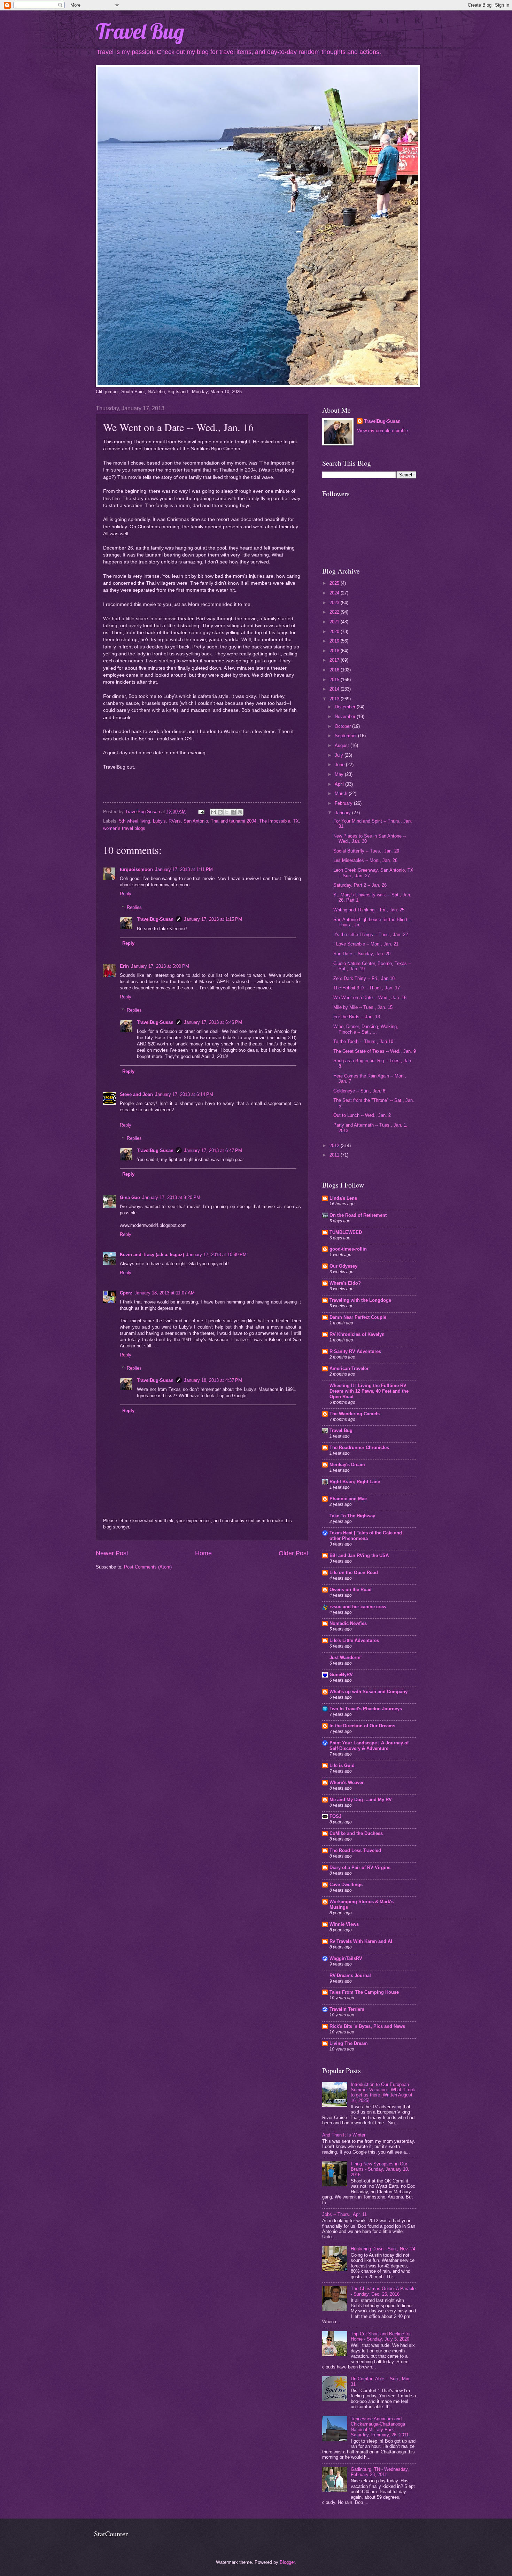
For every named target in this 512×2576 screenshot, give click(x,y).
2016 (335, 670)
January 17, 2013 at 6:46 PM (213, 1022)
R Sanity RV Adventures (355, 1351)
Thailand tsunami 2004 (234, 821)
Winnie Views (344, 1924)
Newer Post (112, 1553)
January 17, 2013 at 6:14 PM (184, 1094)
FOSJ (335, 1816)
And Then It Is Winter (344, 2135)
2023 (335, 603)
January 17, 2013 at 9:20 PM (171, 1197)
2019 (335, 641)
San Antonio (196, 821)
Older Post (293, 1553)
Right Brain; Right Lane (355, 1482)
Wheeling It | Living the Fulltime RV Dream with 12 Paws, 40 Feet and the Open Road (369, 1391)
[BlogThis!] (220, 812)
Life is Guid (342, 1765)
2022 (335, 612)
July (340, 755)
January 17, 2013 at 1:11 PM (184, 869)
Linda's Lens (343, 1198)
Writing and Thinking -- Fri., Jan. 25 (369, 910)
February (344, 803)
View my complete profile (382, 431)
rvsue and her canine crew (358, 1607)
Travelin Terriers (347, 2009)
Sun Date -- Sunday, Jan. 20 (362, 954)
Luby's (159, 821)
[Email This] (214, 812)
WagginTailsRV (346, 1958)
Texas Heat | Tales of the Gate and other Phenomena (366, 1536)
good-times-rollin (348, 1249)
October (343, 726)
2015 (335, 680)
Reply (126, 894)
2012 (335, 1146)
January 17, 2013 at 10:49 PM (216, 1255)
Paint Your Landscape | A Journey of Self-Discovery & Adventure (369, 1746)
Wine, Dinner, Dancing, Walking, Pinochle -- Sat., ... (366, 1029)
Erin (124, 966)
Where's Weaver (347, 1783)
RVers (175, 821)
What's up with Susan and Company (369, 1692)
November (346, 717)
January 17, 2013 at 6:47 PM (213, 1150)
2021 (335, 622)
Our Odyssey (343, 1266)
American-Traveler (349, 1368)
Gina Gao (130, 1197)
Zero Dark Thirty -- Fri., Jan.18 (364, 978)
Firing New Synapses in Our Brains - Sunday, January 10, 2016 (380, 2169)
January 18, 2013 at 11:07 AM (165, 1293)
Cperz (126, 1293)
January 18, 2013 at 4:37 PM (213, 1380)
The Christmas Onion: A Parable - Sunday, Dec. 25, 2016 (383, 2291)
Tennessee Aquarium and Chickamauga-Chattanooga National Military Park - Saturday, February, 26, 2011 (380, 2427)
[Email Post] (201, 812)
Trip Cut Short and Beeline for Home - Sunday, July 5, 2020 (381, 2336)
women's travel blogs (124, 828)
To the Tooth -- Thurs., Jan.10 (363, 1041)
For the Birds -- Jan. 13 (357, 1017)
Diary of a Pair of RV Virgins (360, 1867)
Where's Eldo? (345, 1283)
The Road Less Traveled (355, 1850)
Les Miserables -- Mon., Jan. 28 (365, 860)
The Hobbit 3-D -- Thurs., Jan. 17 (367, 988)
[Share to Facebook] (233, 812)
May (340, 774)
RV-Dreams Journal (350, 1975)
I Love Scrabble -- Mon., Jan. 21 (366, 944)
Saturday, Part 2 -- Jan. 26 (360, 885)
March (342, 793)
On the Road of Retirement (358, 1215)
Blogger (287, 2562)
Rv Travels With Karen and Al (361, 1941)
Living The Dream (349, 2043)
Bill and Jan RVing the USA (359, 1555)
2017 (335, 660)
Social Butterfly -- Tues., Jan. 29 (366, 851)
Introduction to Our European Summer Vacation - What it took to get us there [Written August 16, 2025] (383, 2092)
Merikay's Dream (347, 1465)
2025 (335, 583)
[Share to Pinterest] (240, 812)
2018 (335, 651)
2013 (335, 699)
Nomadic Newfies (348, 1623)
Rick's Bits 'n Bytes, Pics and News (367, 2026)
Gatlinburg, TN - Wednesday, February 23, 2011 (380, 2472)
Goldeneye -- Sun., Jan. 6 (359, 1091)
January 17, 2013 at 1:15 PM (213, 919)
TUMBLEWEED (346, 1232)
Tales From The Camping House (364, 1992)
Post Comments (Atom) (148, 1567)
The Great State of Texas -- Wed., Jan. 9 (375, 1051)
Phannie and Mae (348, 1499)
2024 (335, 593)
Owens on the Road (351, 1590)
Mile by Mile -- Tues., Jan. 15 (363, 1007)
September (346, 736)
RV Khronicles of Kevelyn (357, 1334)
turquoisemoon (136, 869)
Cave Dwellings (346, 1885)
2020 (335, 632)
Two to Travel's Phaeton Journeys (366, 1709)
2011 (335, 1155)
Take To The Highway (352, 1516)
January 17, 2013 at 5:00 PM (160, 966)
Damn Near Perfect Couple (358, 1317)
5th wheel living (135, 821)
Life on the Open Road (354, 1573)
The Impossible (275, 821)
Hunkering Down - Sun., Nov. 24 (383, 2249)
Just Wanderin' (346, 1657)
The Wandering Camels (355, 1414)
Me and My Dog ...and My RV (361, 1800)
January (343, 813)
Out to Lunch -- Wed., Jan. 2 (362, 1115)
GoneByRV (341, 1675)
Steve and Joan (136, 1094)
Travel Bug (140, 31)
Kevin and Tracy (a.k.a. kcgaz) (152, 1255)
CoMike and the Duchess (356, 1833)
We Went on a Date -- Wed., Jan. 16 (370, 998)
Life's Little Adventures (354, 1640)
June (340, 765)
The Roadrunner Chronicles (359, 1447)
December (346, 707)
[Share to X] (227, 812)
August (343, 745)
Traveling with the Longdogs (360, 1300)
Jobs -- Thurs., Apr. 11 (344, 2214)
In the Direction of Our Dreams (362, 1726)
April (340, 784)
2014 (335, 689)
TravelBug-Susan (155, 919)
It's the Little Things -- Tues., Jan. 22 (371, 935)
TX (296, 821)
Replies (134, 907)
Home (203, 1553)
